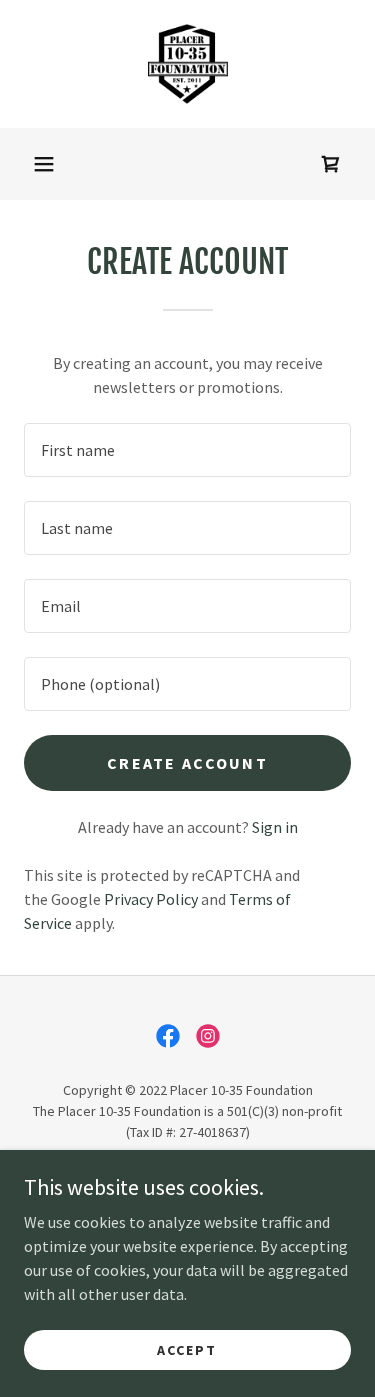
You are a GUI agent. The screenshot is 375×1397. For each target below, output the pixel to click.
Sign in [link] (275, 827)
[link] (188, 64)
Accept (187, 1349)
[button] (44, 164)
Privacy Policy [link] (151, 899)
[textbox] (187, 450)
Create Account (187, 763)
